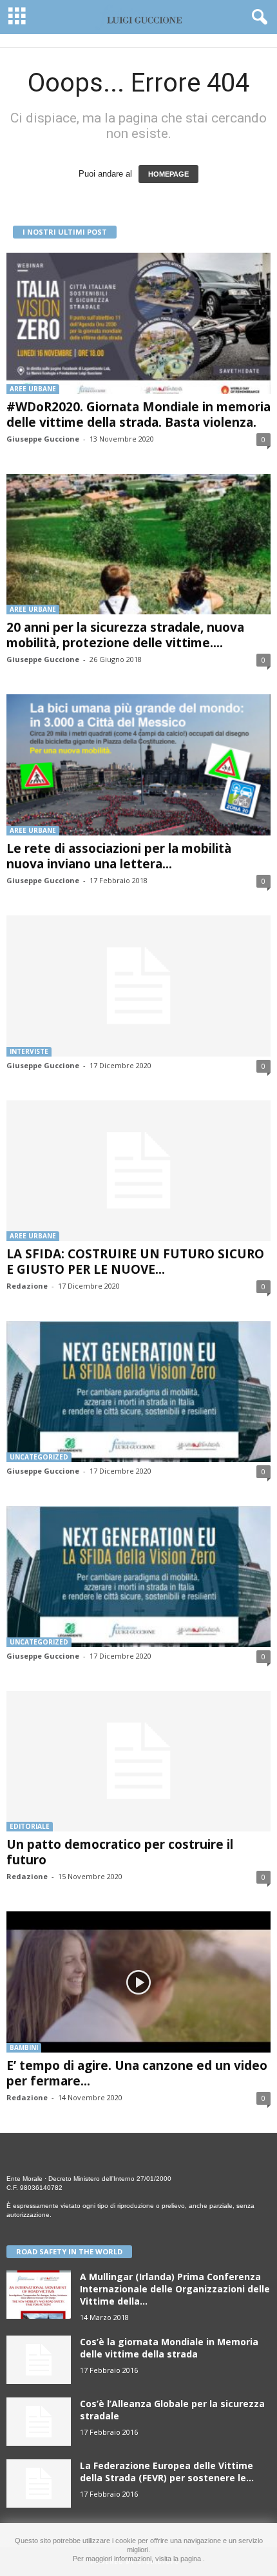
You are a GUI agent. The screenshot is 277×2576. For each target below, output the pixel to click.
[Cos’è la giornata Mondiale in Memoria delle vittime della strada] (39, 2360)
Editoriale (30, 1826)
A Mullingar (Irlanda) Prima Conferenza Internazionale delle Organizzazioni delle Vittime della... (175, 2289)
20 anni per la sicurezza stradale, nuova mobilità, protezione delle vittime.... (125, 635)
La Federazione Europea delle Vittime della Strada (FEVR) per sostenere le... (167, 2472)
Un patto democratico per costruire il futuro (120, 1852)
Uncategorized (39, 1457)
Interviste (29, 1051)
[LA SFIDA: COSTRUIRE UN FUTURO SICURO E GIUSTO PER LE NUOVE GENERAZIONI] (138, 1171)
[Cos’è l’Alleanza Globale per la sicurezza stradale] (39, 2422)
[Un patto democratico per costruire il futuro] (138, 1761)
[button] (257, 17)
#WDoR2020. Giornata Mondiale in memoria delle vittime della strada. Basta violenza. (138, 415)
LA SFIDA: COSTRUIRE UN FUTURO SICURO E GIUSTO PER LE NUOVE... (135, 1262)
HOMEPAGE (168, 174)
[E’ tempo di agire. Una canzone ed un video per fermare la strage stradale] (138, 1982)
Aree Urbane (33, 389)
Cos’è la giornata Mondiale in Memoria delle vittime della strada (169, 2348)
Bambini (24, 2047)
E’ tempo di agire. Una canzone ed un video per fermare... (137, 2073)
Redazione (27, 1286)
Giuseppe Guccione (43, 439)
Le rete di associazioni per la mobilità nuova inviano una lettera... (119, 856)
